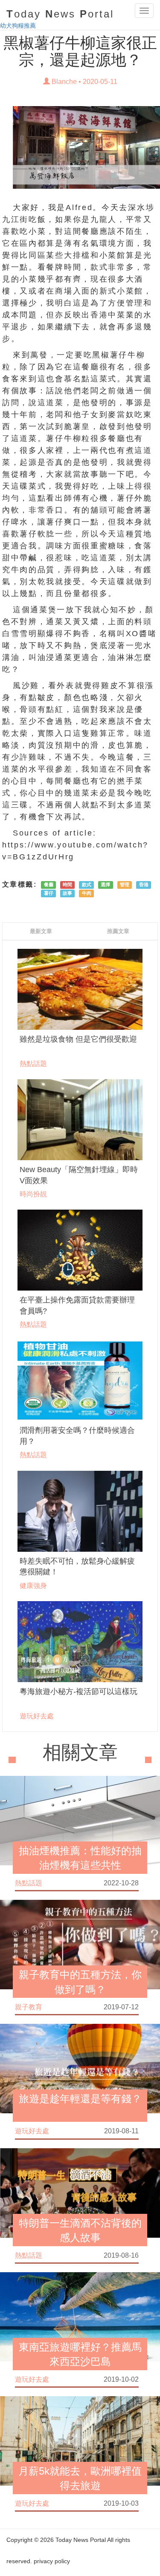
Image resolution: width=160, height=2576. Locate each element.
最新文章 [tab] (41, 931)
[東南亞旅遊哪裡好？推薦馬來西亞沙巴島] (80, 2316)
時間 (67, 885)
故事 (67, 893)
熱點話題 (33, 1063)
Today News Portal (81, 2540)
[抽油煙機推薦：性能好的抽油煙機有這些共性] (80, 1820)
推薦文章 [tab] (118, 931)
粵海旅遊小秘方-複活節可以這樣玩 (79, 1691)
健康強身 (33, 1585)
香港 (144, 885)
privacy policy (52, 2561)
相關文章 (80, 1753)
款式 (87, 885)
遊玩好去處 (37, 1716)
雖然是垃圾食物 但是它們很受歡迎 (78, 1039)
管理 (125, 885)
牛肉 (87, 893)
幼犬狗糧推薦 (18, 26)
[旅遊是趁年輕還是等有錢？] (80, 2068)
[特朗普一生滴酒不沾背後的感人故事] (80, 2192)
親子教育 (29, 2007)
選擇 (105, 885)
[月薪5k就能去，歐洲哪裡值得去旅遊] (80, 2441)
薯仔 (49, 893)
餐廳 (49, 885)
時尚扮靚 (33, 1194)
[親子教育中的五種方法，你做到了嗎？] (80, 1944)
